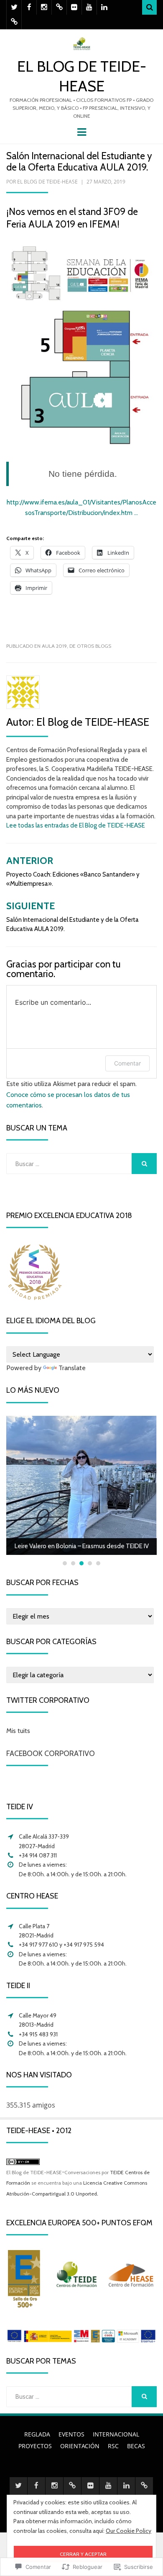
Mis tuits (18, 1731)
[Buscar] (149, 7)
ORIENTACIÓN (80, 2446)
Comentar (127, 1063)
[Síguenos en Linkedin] (104, 7)
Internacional (116, 2434)
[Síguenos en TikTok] (59, 7)
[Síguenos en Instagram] (44, 7)
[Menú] (82, 131)
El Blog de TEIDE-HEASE (47, 182)
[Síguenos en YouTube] (89, 7)
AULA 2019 (54, 646)
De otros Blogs (90, 646)
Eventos (71, 2434)
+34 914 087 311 (38, 1855)
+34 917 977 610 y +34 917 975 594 (61, 1945)
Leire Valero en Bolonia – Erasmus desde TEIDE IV (82, 1546)
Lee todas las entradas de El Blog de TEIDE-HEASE (76, 825)
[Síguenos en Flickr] (74, 7)
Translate (72, 1368)
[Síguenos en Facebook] (29, 7)
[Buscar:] (69, 1164)
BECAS (136, 2446)
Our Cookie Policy (129, 2531)
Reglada (37, 2434)
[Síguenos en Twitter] (14, 7)
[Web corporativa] (14, 22)
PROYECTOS (35, 2446)
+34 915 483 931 (38, 2034)
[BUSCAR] (144, 1164)
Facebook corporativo (51, 1754)
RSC (113, 2446)
